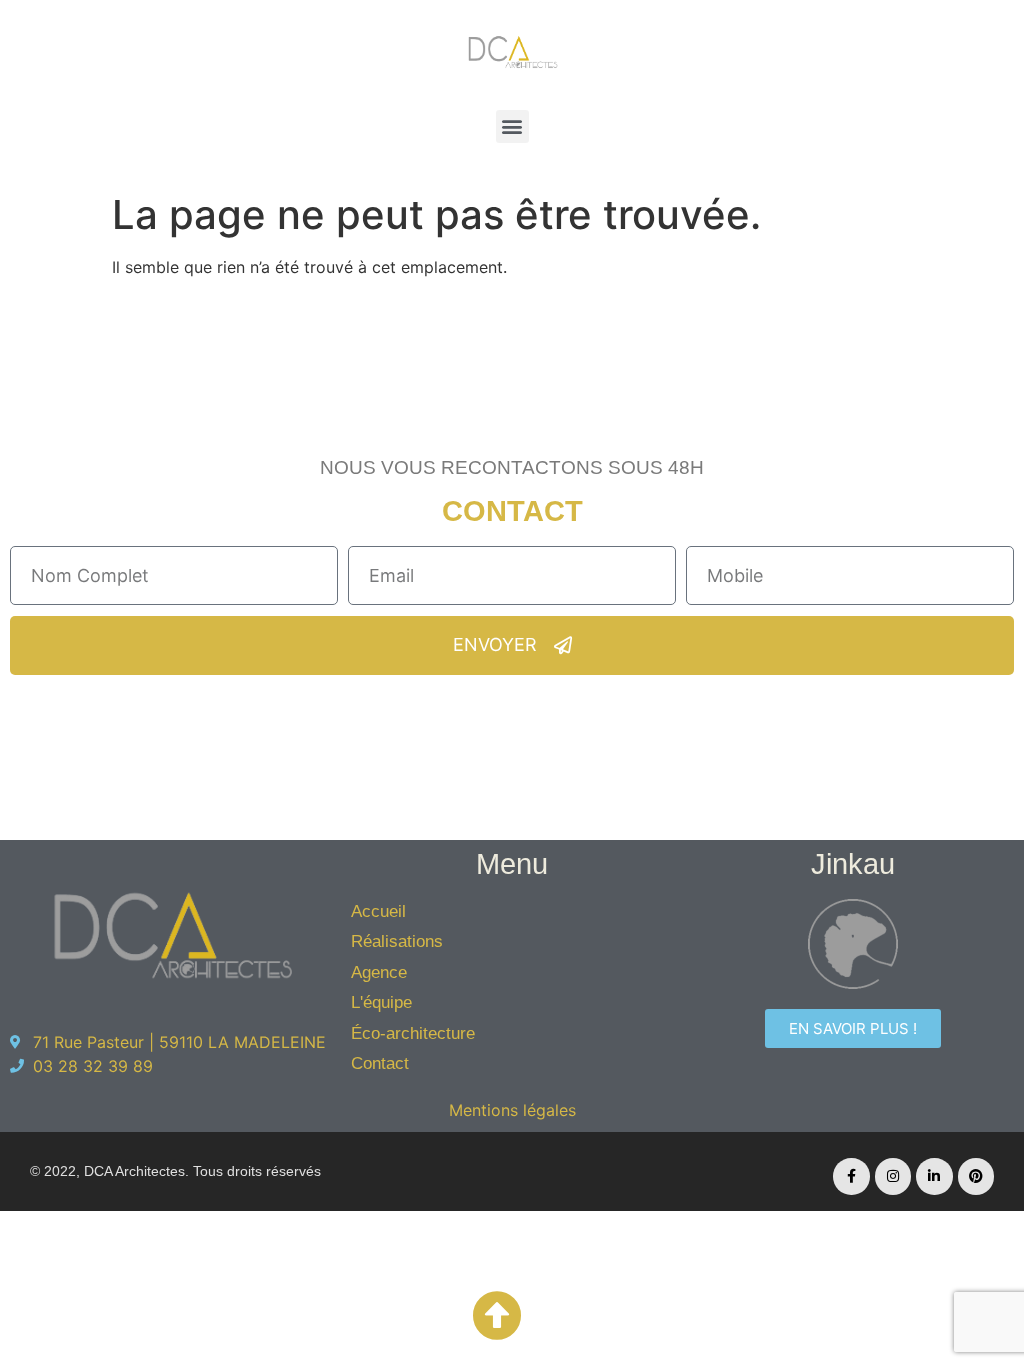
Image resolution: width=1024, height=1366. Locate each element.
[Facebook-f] (851, 1176)
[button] (512, 126)
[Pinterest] (976, 1176)
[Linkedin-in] (934, 1176)
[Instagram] (893, 1176)
